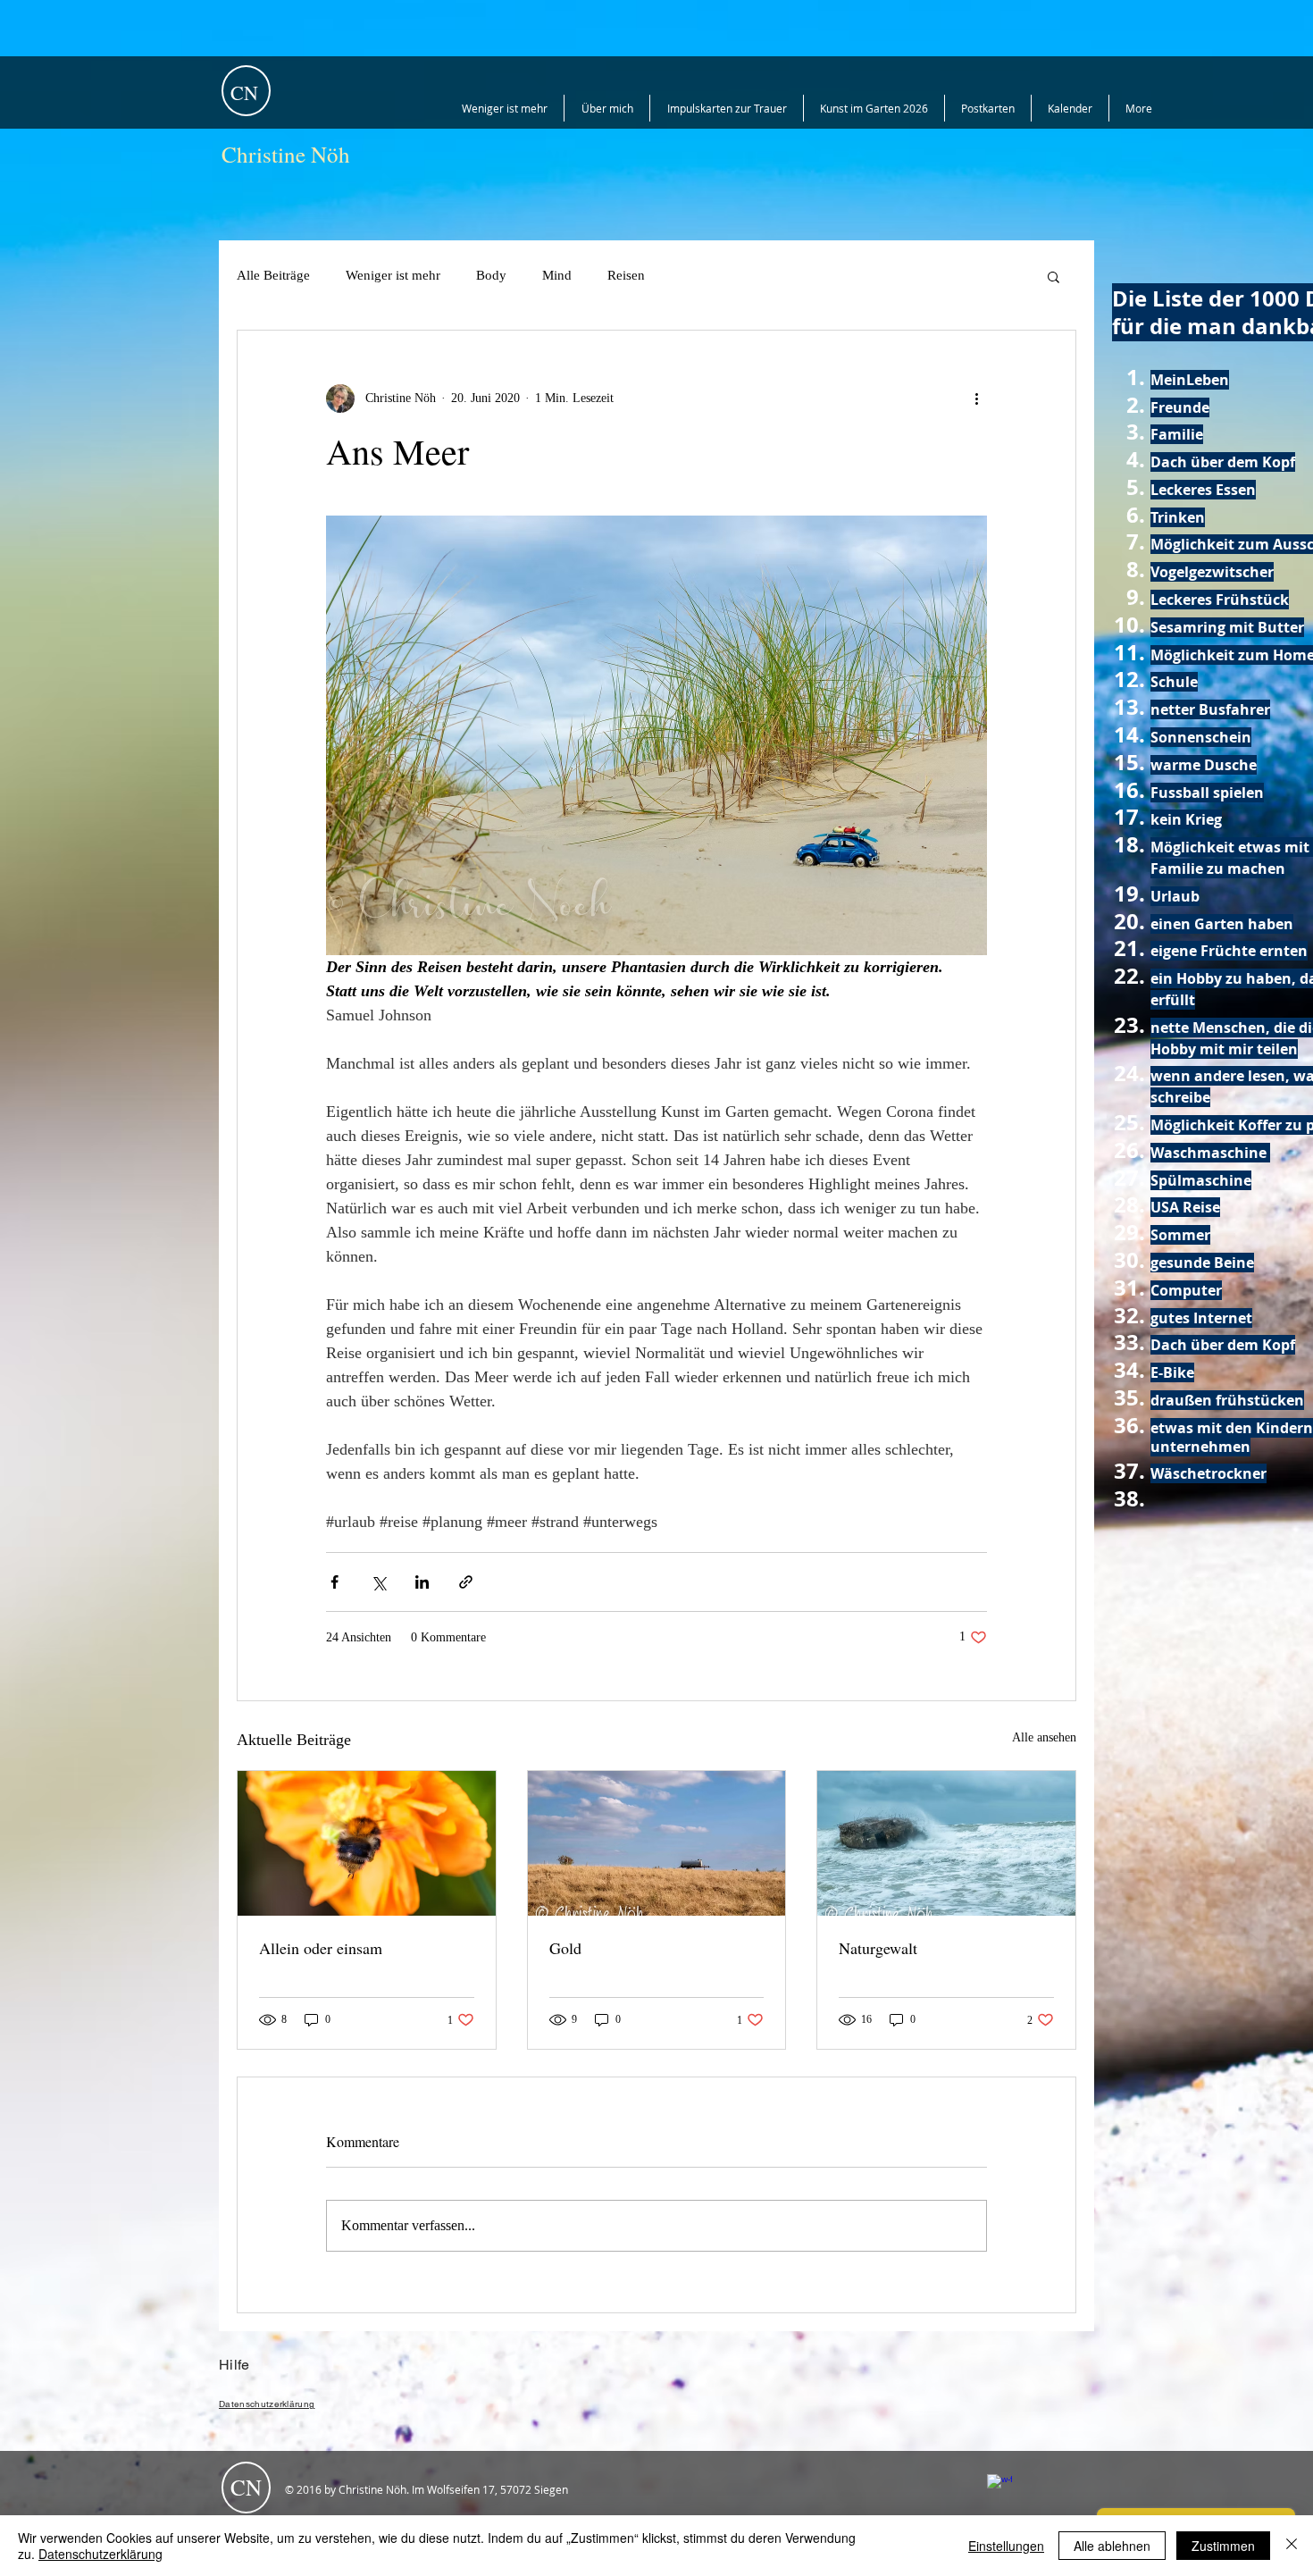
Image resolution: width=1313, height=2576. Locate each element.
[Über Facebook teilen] (335, 1582)
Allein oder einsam (321, 1948)
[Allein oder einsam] (367, 1843)
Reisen (626, 275)
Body (491, 275)
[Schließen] (1292, 2546)
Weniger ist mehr (393, 275)
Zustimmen (1223, 2546)
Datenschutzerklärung (100, 2554)
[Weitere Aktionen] (976, 399)
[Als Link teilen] (466, 1582)
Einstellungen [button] (1006, 2546)
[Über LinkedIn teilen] (422, 1582)
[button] (1054, 276)
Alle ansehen (1044, 1737)
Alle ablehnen (1112, 2546)
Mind (557, 275)
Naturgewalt (878, 1948)
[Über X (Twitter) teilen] (378, 1582)
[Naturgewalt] (946, 1843)
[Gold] (657, 1843)
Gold (565, 1948)
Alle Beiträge (273, 275)
